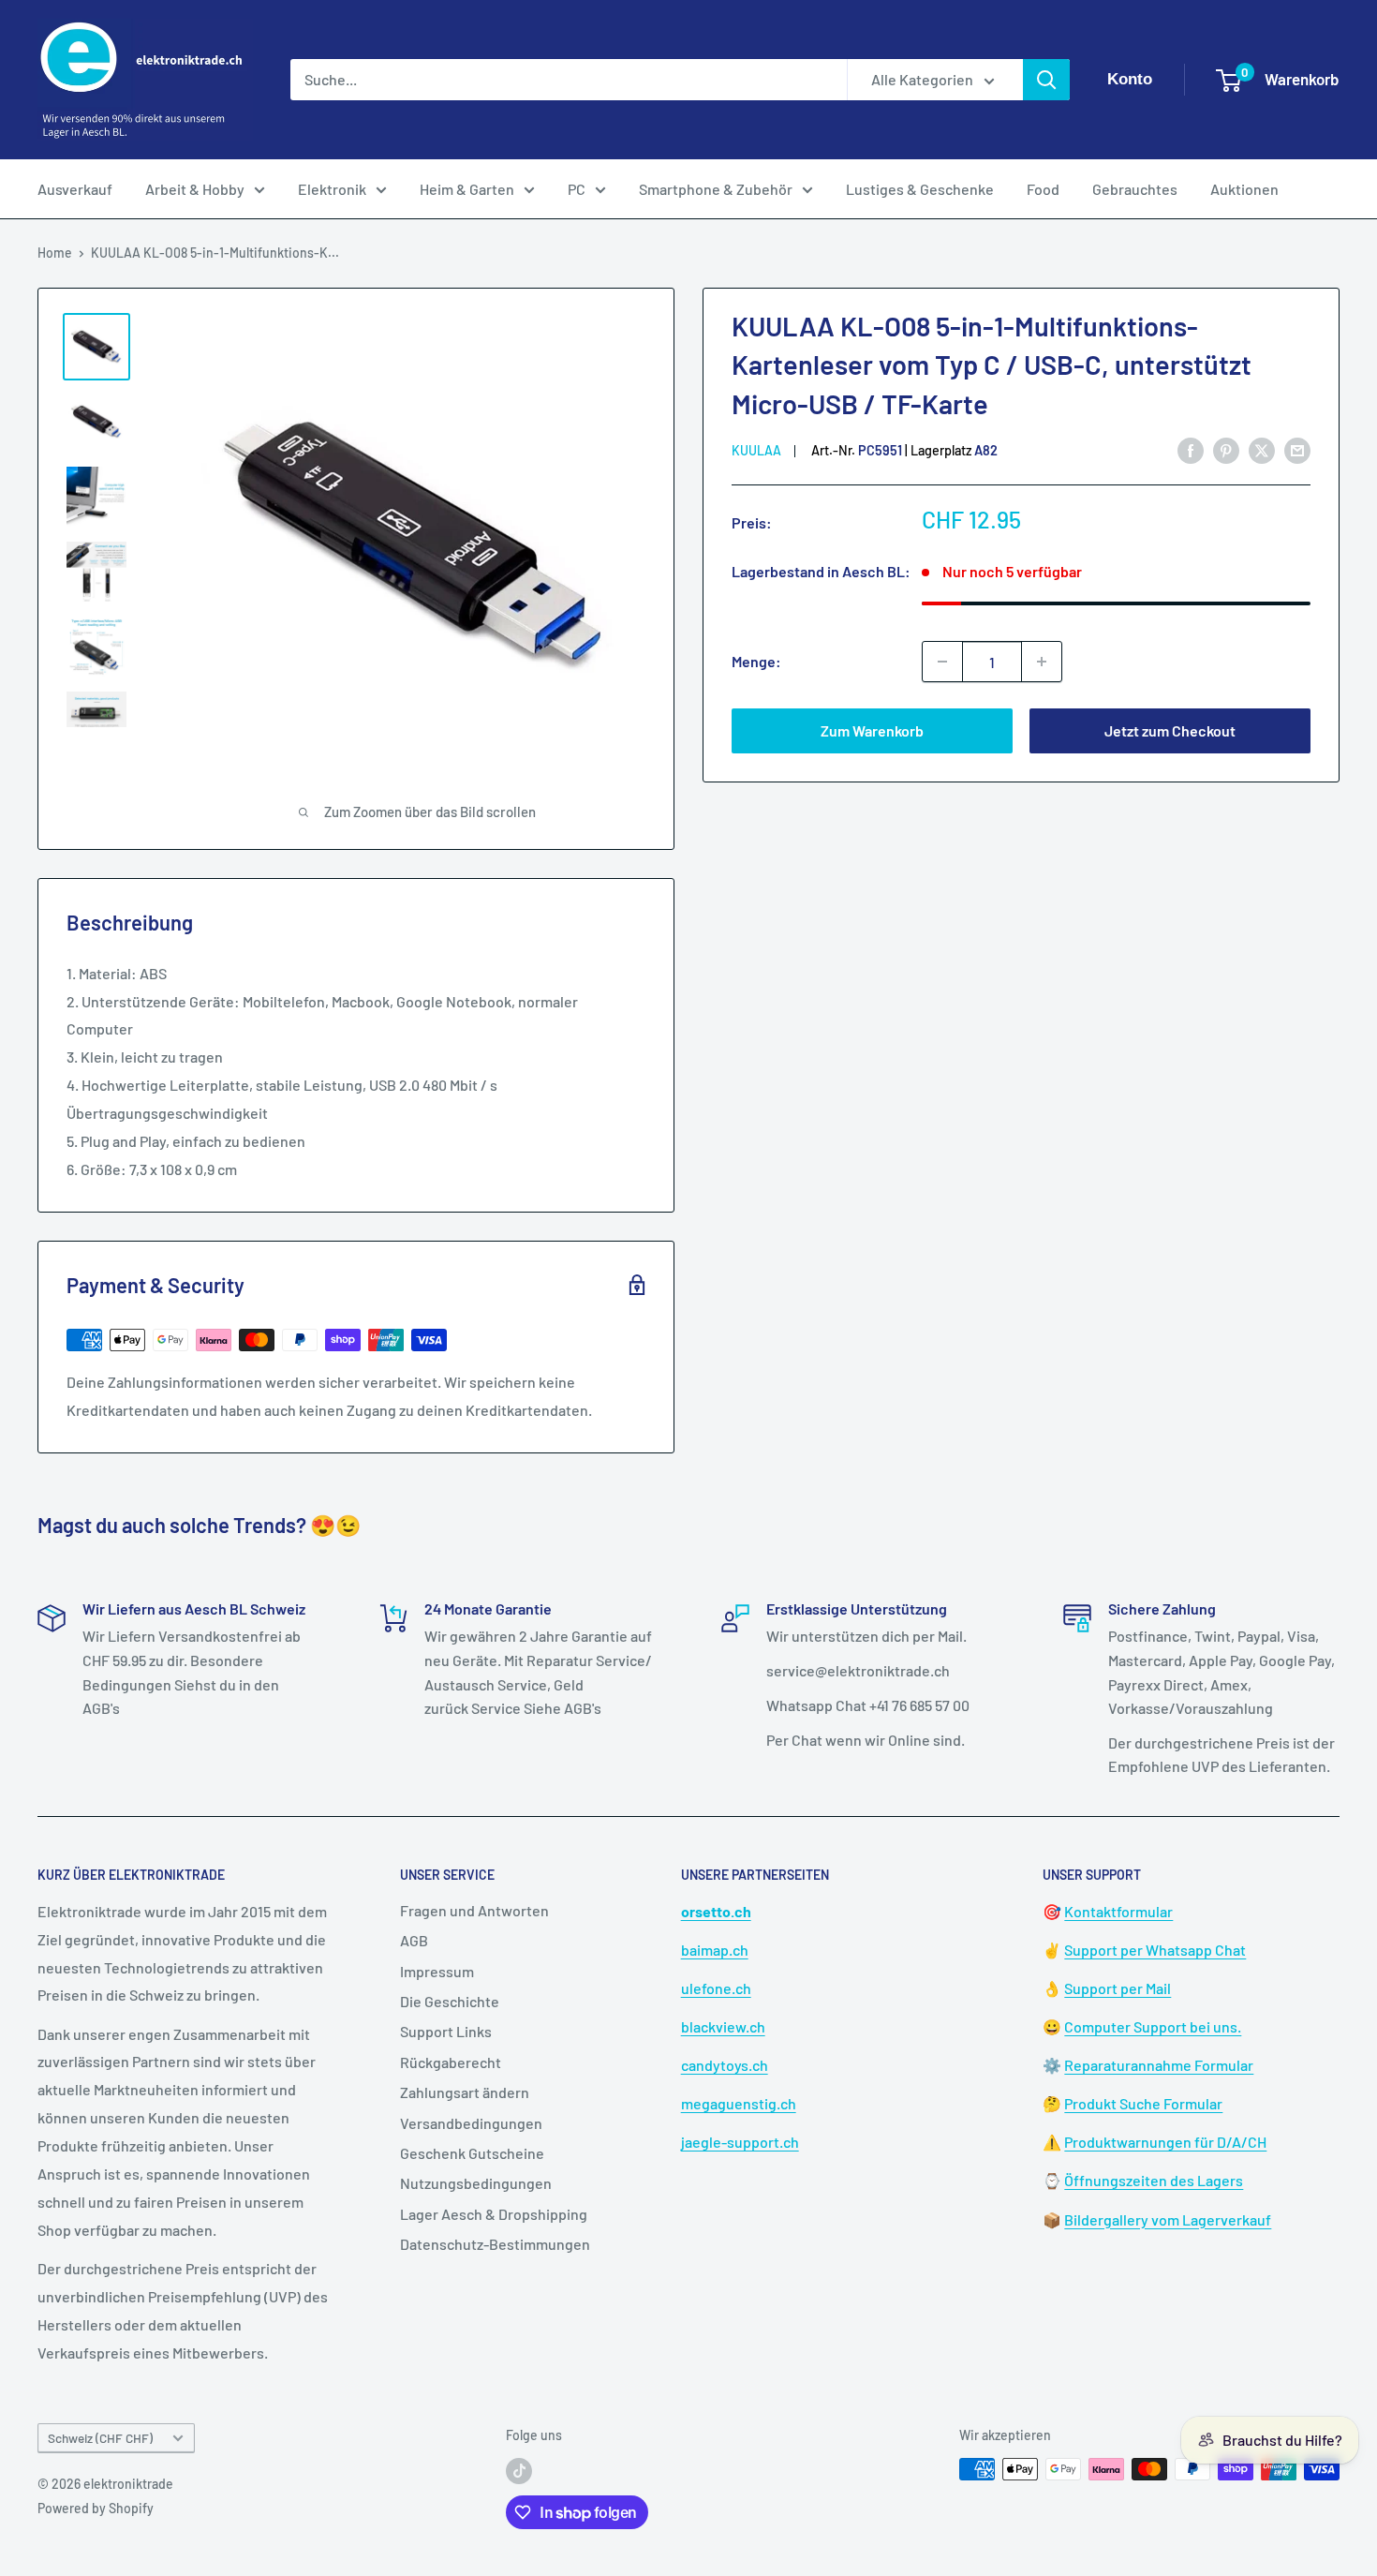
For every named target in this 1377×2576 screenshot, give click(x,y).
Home (55, 253)
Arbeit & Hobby (195, 189)
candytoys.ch (725, 2065)
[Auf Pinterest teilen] (1226, 449)
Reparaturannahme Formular (1159, 2065)
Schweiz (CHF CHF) (100, 2438)
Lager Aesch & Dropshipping (494, 2214)
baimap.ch (715, 1950)
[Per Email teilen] (1297, 449)
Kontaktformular (1118, 1911)
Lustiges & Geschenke (920, 189)
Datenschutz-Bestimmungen (495, 2244)
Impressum (437, 1971)
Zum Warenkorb (872, 730)
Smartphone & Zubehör (716, 189)
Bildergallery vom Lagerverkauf (1168, 2219)
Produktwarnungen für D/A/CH (1165, 2142)
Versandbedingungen (471, 2123)
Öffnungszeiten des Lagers (1154, 2180)
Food (1043, 189)
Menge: (756, 661)
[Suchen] (1046, 80)
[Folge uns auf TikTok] (519, 2471)
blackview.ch (723, 2026)
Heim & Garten (467, 189)
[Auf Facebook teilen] (1191, 449)
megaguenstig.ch (739, 2103)
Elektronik (332, 189)
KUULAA (756, 450)
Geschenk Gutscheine (472, 2153)
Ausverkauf (75, 189)
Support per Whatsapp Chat (1155, 1950)
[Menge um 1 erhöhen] (1042, 662)
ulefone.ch (716, 1988)
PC (577, 189)
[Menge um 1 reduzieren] (942, 662)
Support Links (446, 2031)
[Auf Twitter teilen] (1262, 449)
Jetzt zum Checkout (1170, 730)
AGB (414, 1940)
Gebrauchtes (1135, 189)
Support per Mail (1118, 1988)
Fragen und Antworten (474, 1910)
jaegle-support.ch (740, 2142)
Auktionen (1244, 189)
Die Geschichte (450, 2001)
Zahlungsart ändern (465, 2092)
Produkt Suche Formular (1143, 2103)
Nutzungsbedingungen (476, 2183)
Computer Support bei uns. (1153, 2026)
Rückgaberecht (451, 2062)
